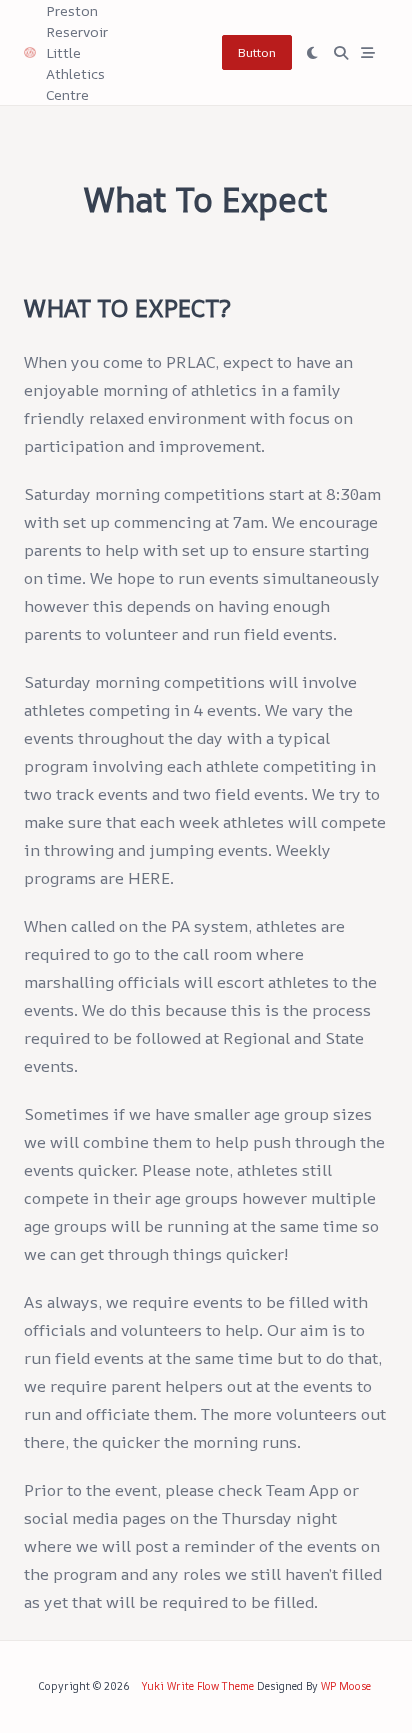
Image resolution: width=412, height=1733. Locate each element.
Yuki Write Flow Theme (198, 1686)
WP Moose (346, 1686)
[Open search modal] (341, 53)
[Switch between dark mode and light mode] (313, 53)
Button (257, 52)
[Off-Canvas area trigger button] (369, 53)
